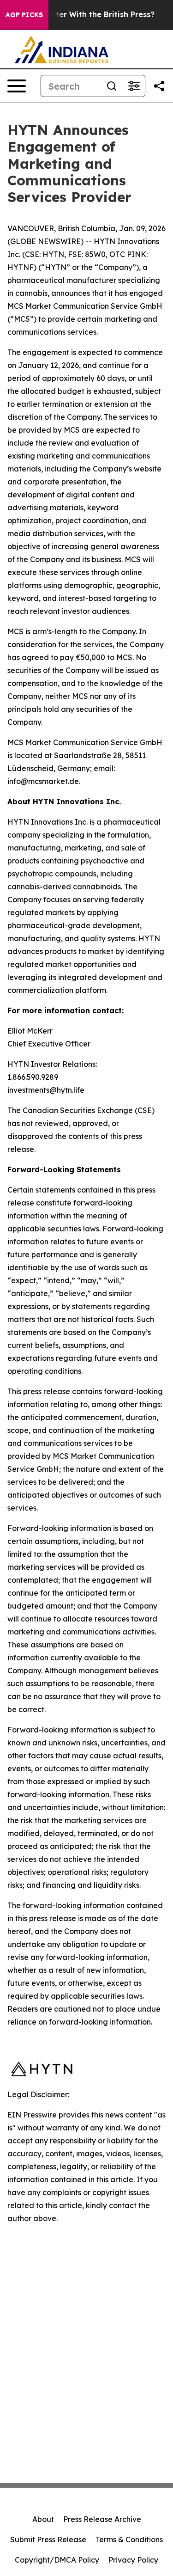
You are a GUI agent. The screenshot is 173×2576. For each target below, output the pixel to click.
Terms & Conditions (129, 2539)
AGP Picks (24, 15)
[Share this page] (159, 86)
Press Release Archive (102, 2519)
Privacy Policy (133, 2560)
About (43, 2519)
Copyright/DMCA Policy (57, 2560)
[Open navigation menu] (17, 86)
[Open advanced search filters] (134, 86)
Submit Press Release (48, 2539)
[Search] (112, 86)
